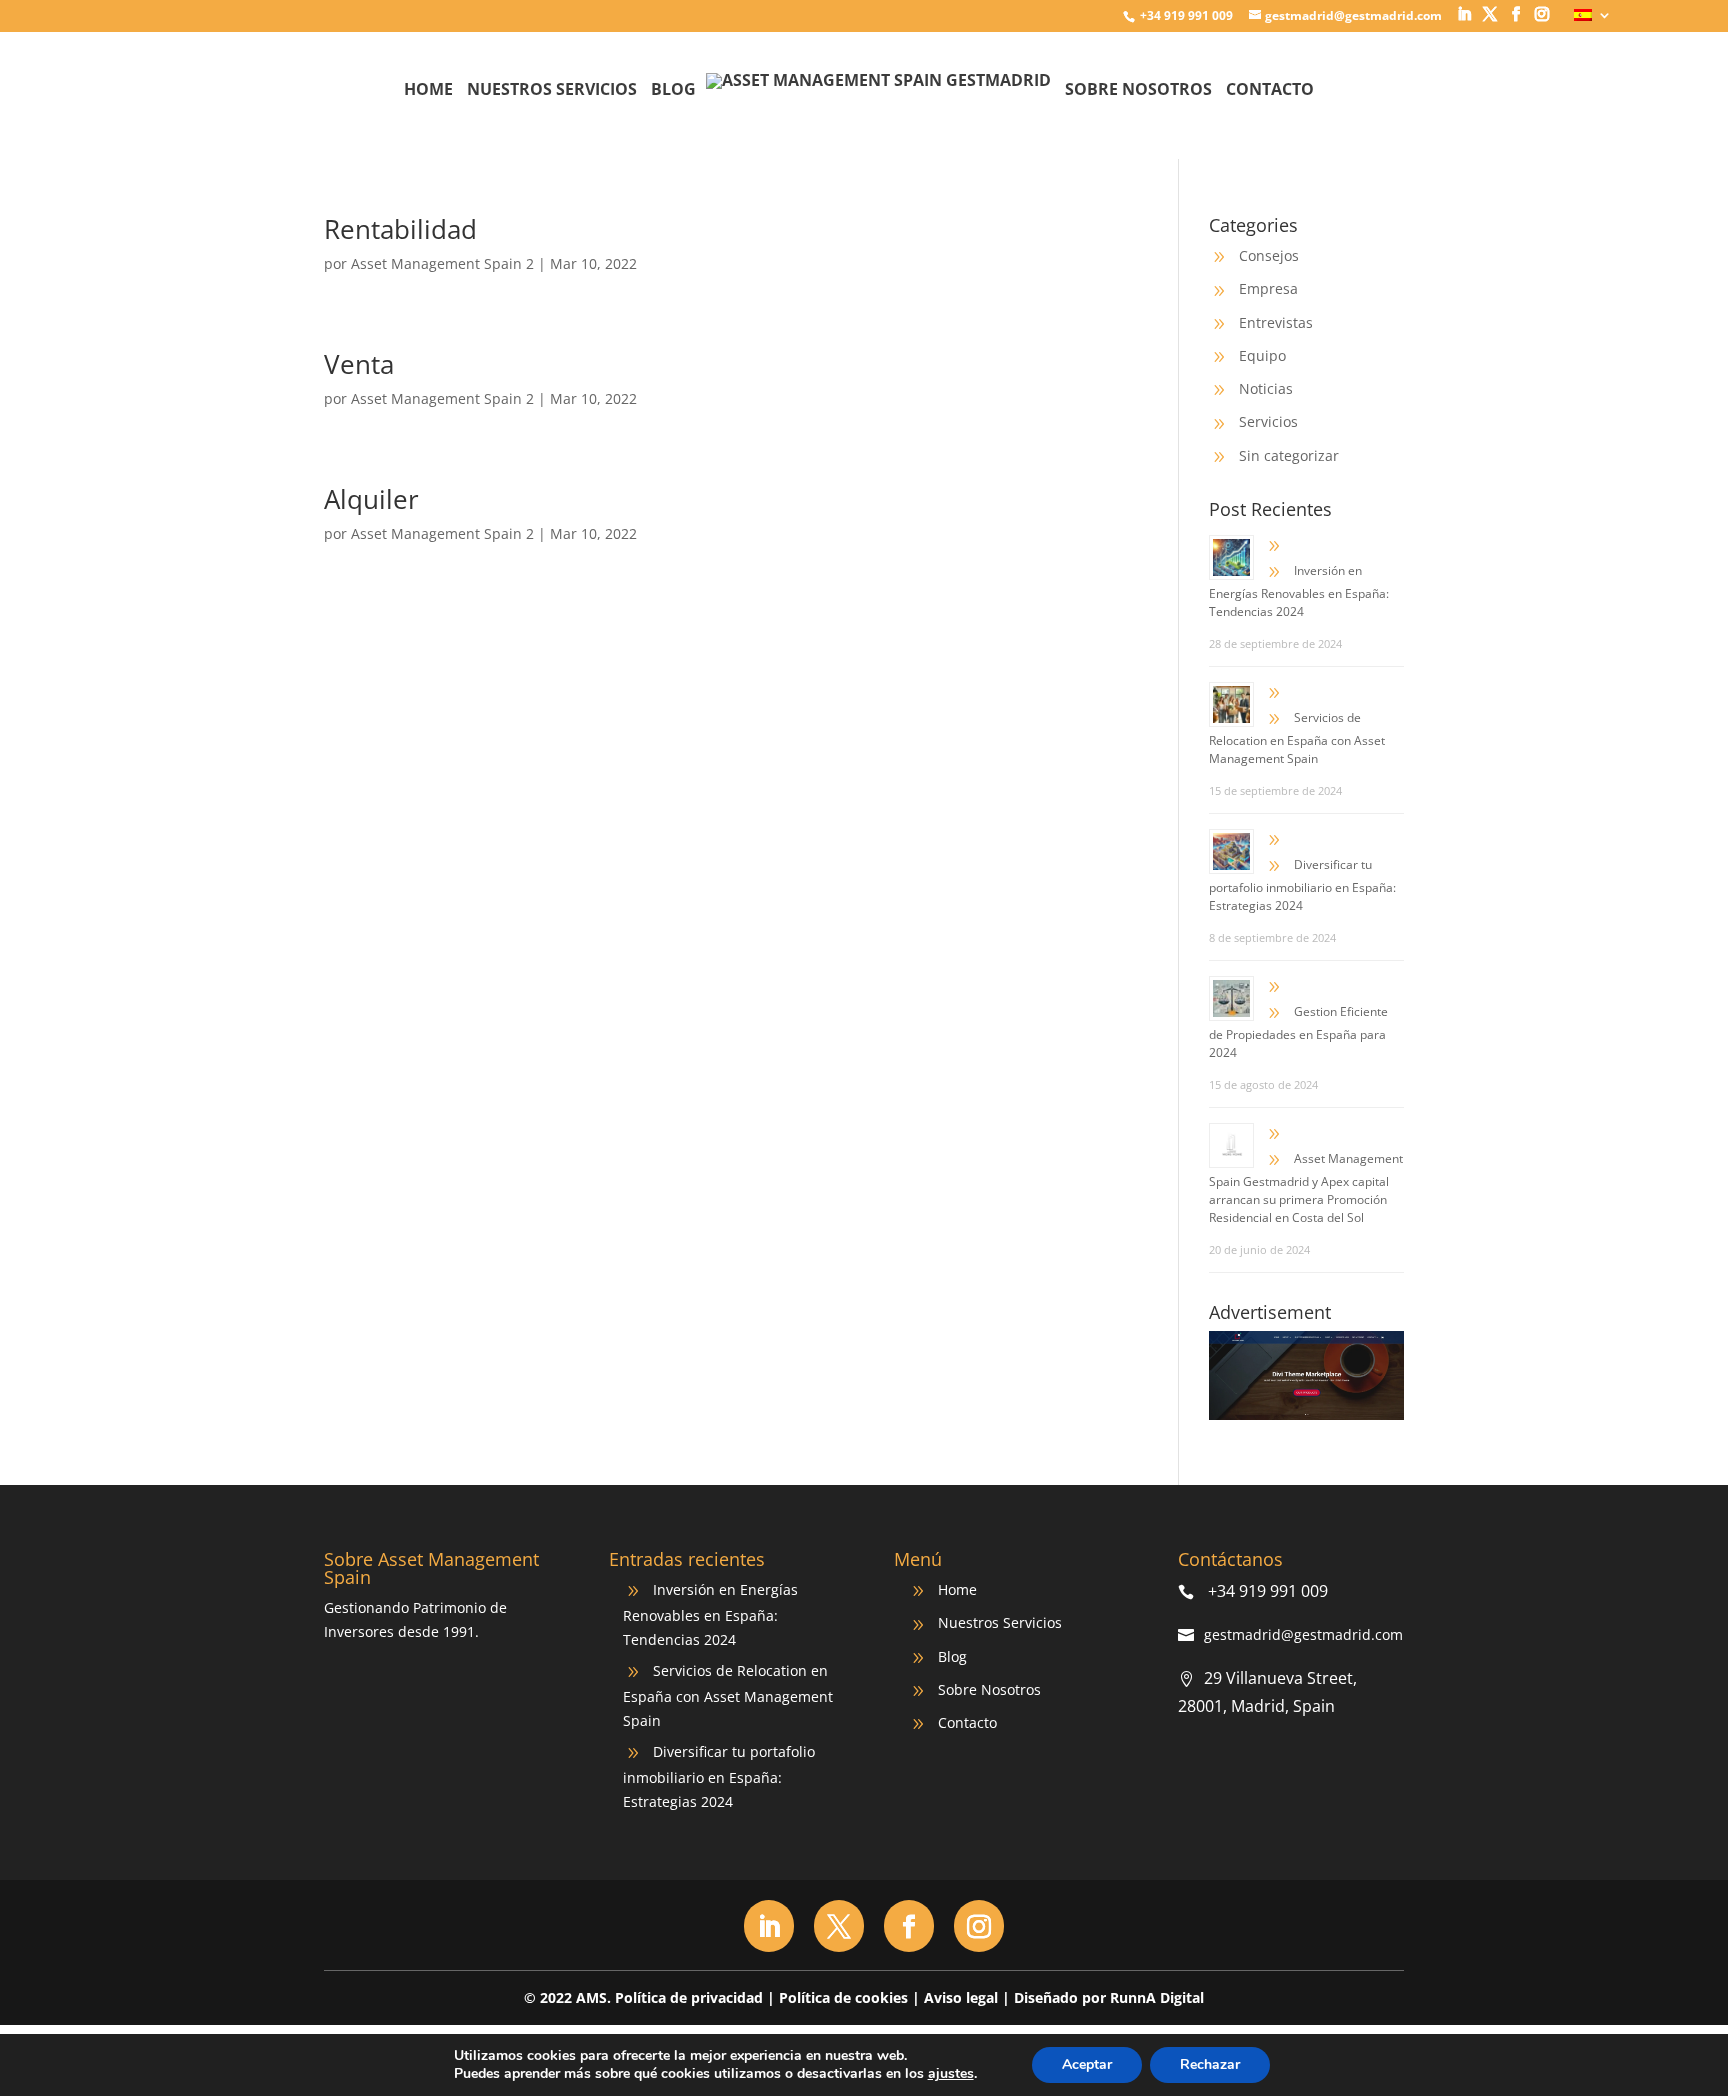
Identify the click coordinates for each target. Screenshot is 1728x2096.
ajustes (951, 2074)
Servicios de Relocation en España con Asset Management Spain (1297, 738)
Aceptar (1087, 2064)
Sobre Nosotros (1138, 91)
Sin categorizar (1289, 455)
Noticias (1266, 388)
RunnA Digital (1157, 1997)
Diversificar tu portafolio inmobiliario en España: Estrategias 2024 (1302, 885)
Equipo (1262, 355)
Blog (673, 91)
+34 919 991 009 (1185, 15)
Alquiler (371, 499)
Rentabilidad (400, 229)
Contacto (1270, 91)
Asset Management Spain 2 (442, 263)
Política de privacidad (689, 1997)
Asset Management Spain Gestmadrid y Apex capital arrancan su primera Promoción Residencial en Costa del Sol (1306, 1188)
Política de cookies (843, 1997)
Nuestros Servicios (552, 91)
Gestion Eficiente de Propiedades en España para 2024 (1298, 1032)
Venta (359, 364)
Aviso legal (961, 1997)
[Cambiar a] (1593, 20)
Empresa (1268, 288)
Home (428, 91)
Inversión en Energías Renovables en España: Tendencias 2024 (1299, 591)
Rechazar (1210, 2064)
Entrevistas (1276, 322)
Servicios (1268, 421)
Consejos (1269, 255)
